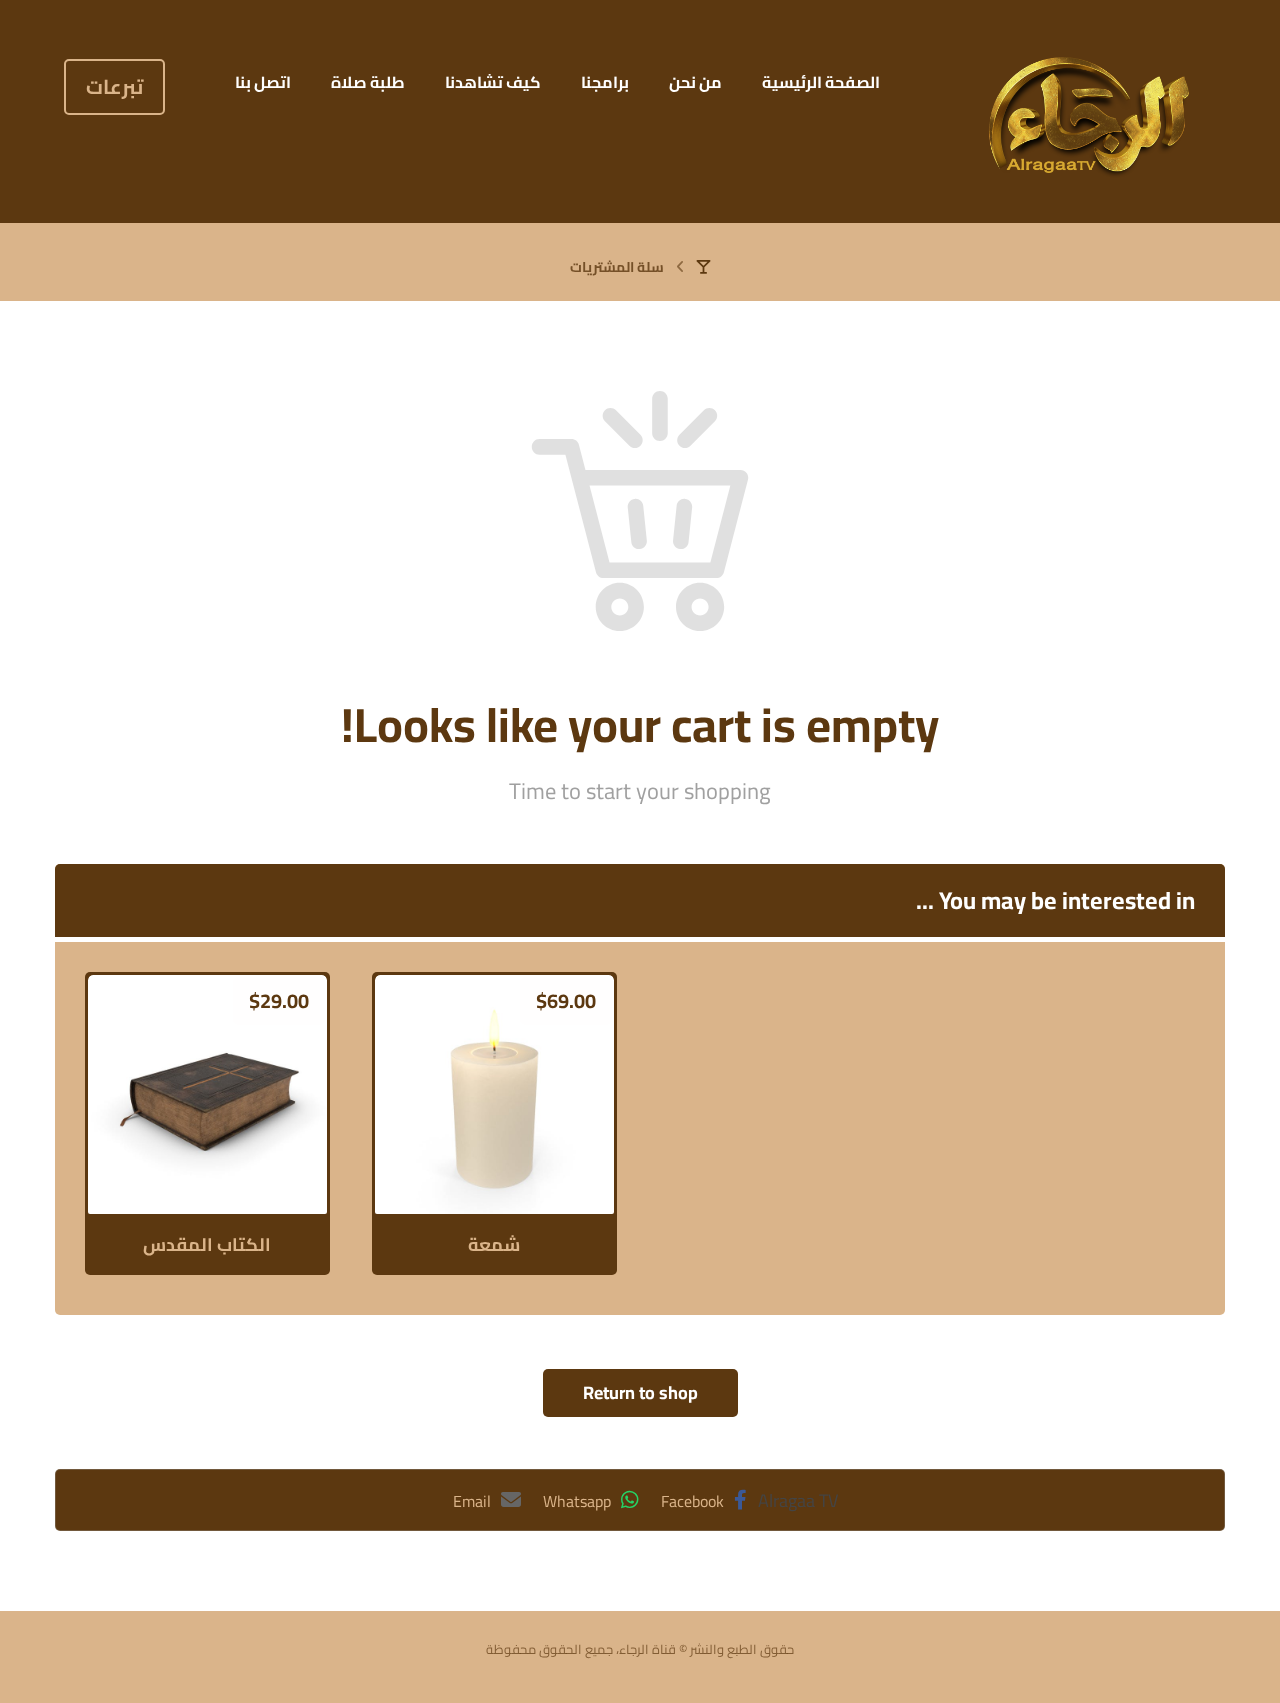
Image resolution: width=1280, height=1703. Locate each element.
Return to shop (640, 1392)
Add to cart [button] (218, 1165)
